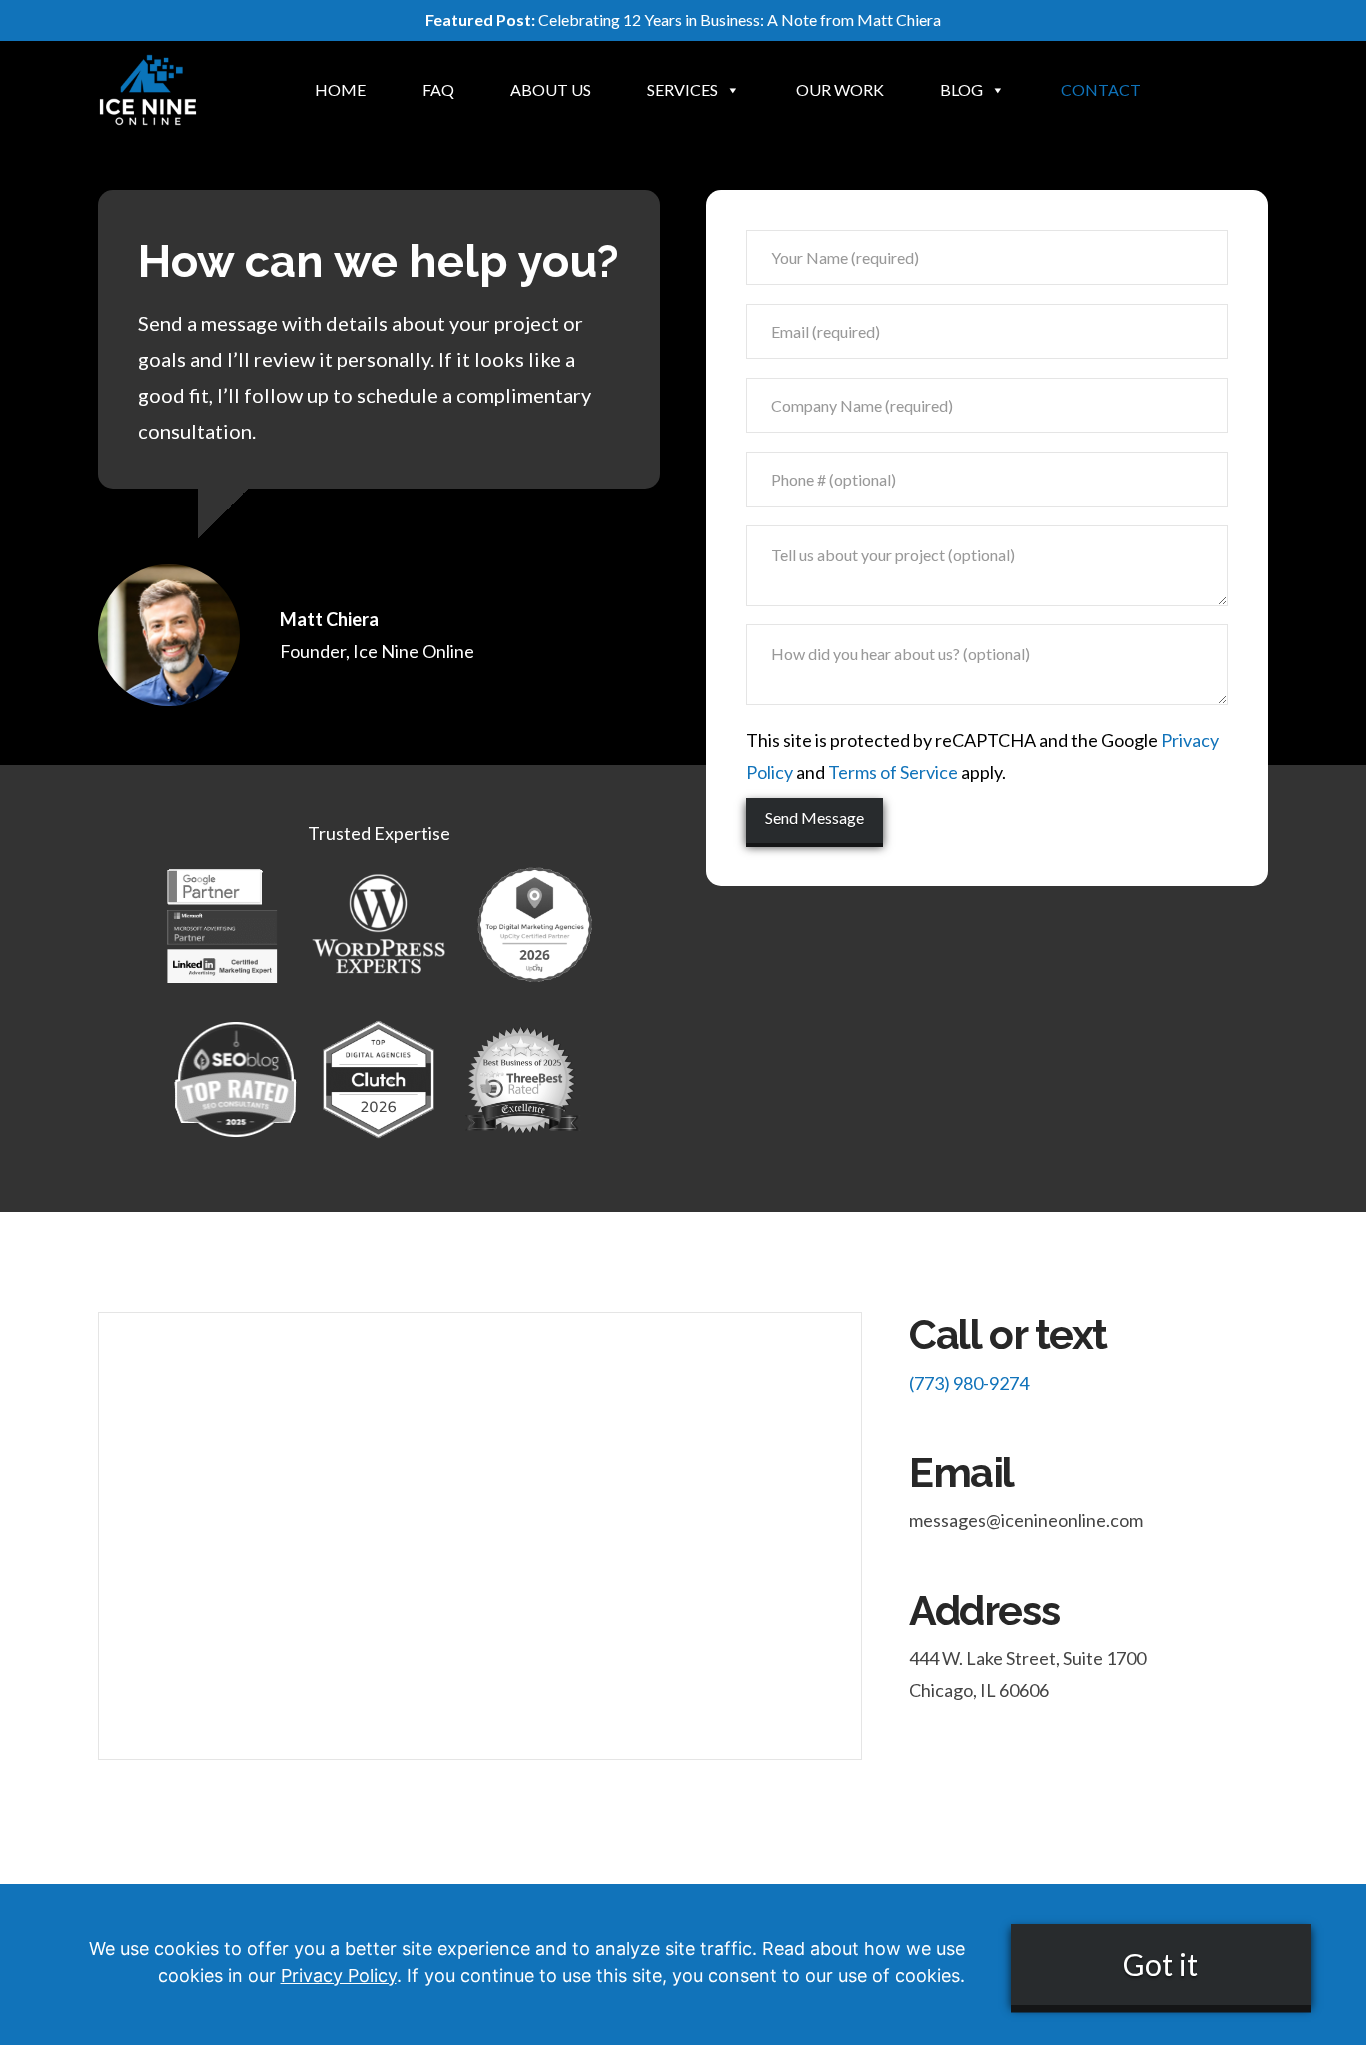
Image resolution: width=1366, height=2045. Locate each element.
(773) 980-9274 (969, 1383)
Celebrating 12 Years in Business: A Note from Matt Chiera (683, 19)
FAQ (438, 89)
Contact (1101, 89)
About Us (550, 89)
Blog (961, 89)
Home (340, 89)
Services (682, 89)
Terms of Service (893, 772)
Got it (1160, 1964)
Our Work (840, 89)
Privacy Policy (339, 1975)
